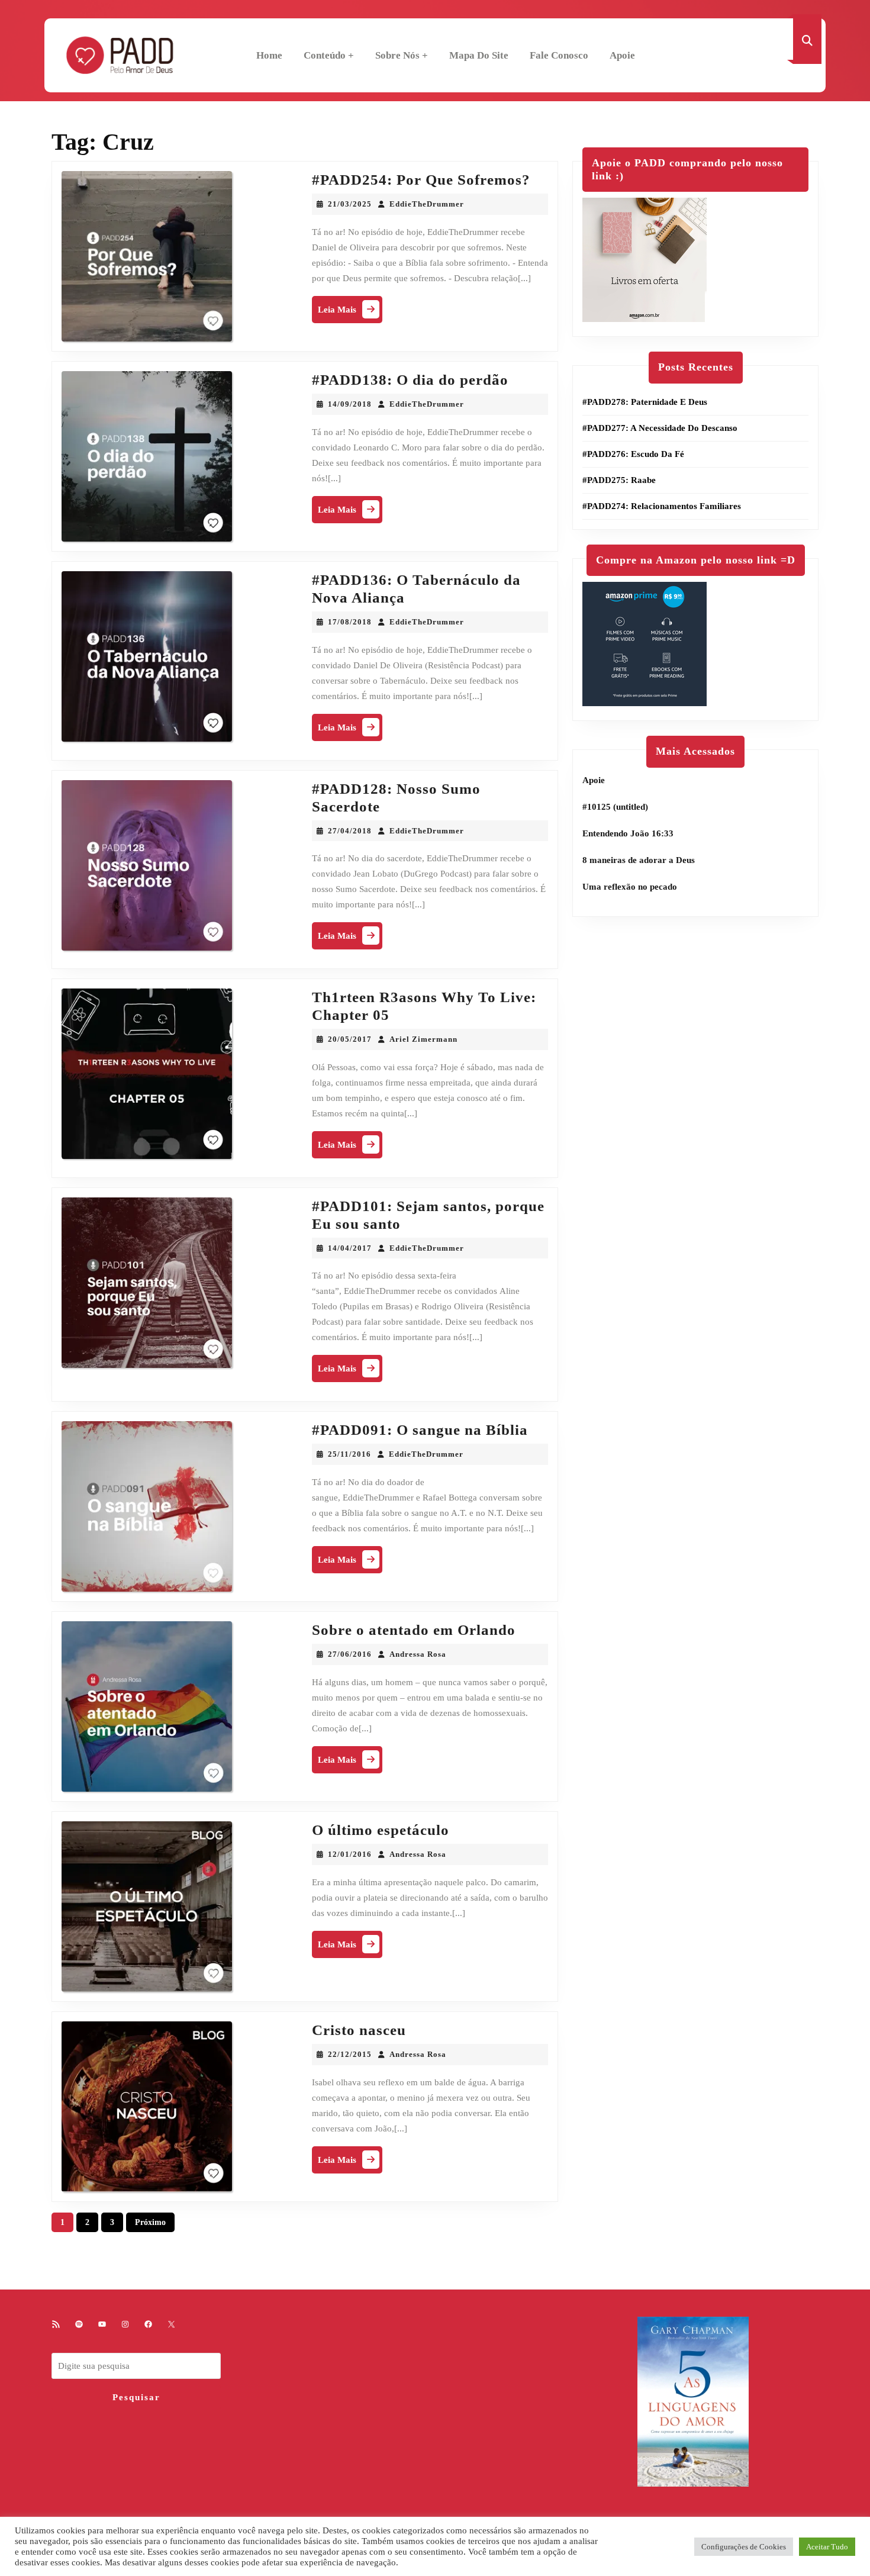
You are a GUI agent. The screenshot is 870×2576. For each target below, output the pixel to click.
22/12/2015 (350, 2054)
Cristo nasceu (359, 2030)
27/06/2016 (350, 1654)
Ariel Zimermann (423, 1039)
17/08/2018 (350, 622)
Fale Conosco (559, 55)
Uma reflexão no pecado (630, 887)
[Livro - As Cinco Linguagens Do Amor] (693, 2401)
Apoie (622, 55)
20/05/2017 (350, 1039)
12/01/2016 (350, 1854)
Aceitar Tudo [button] (827, 2547)
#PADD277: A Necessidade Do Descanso (660, 428)
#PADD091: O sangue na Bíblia (420, 1430)
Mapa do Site (479, 55)
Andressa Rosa (418, 1654)
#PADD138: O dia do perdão (410, 380)
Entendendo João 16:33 (628, 833)
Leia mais (350, 312)
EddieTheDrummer (427, 204)
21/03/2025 (350, 204)
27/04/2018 (350, 831)
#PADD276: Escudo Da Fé (633, 454)
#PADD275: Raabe (619, 480)
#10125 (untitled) (615, 807)
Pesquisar (136, 2397)
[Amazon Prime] (645, 643)
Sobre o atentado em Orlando (414, 1630)
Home (269, 55)
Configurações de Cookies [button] (744, 2547)
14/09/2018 (350, 404)
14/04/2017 (350, 1248)
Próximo (150, 2222)
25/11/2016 (349, 1454)
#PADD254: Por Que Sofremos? (421, 180)
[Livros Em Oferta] (645, 259)
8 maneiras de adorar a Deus (639, 860)
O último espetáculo (381, 1830)
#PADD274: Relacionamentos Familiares (662, 506)
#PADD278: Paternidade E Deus (645, 402)
